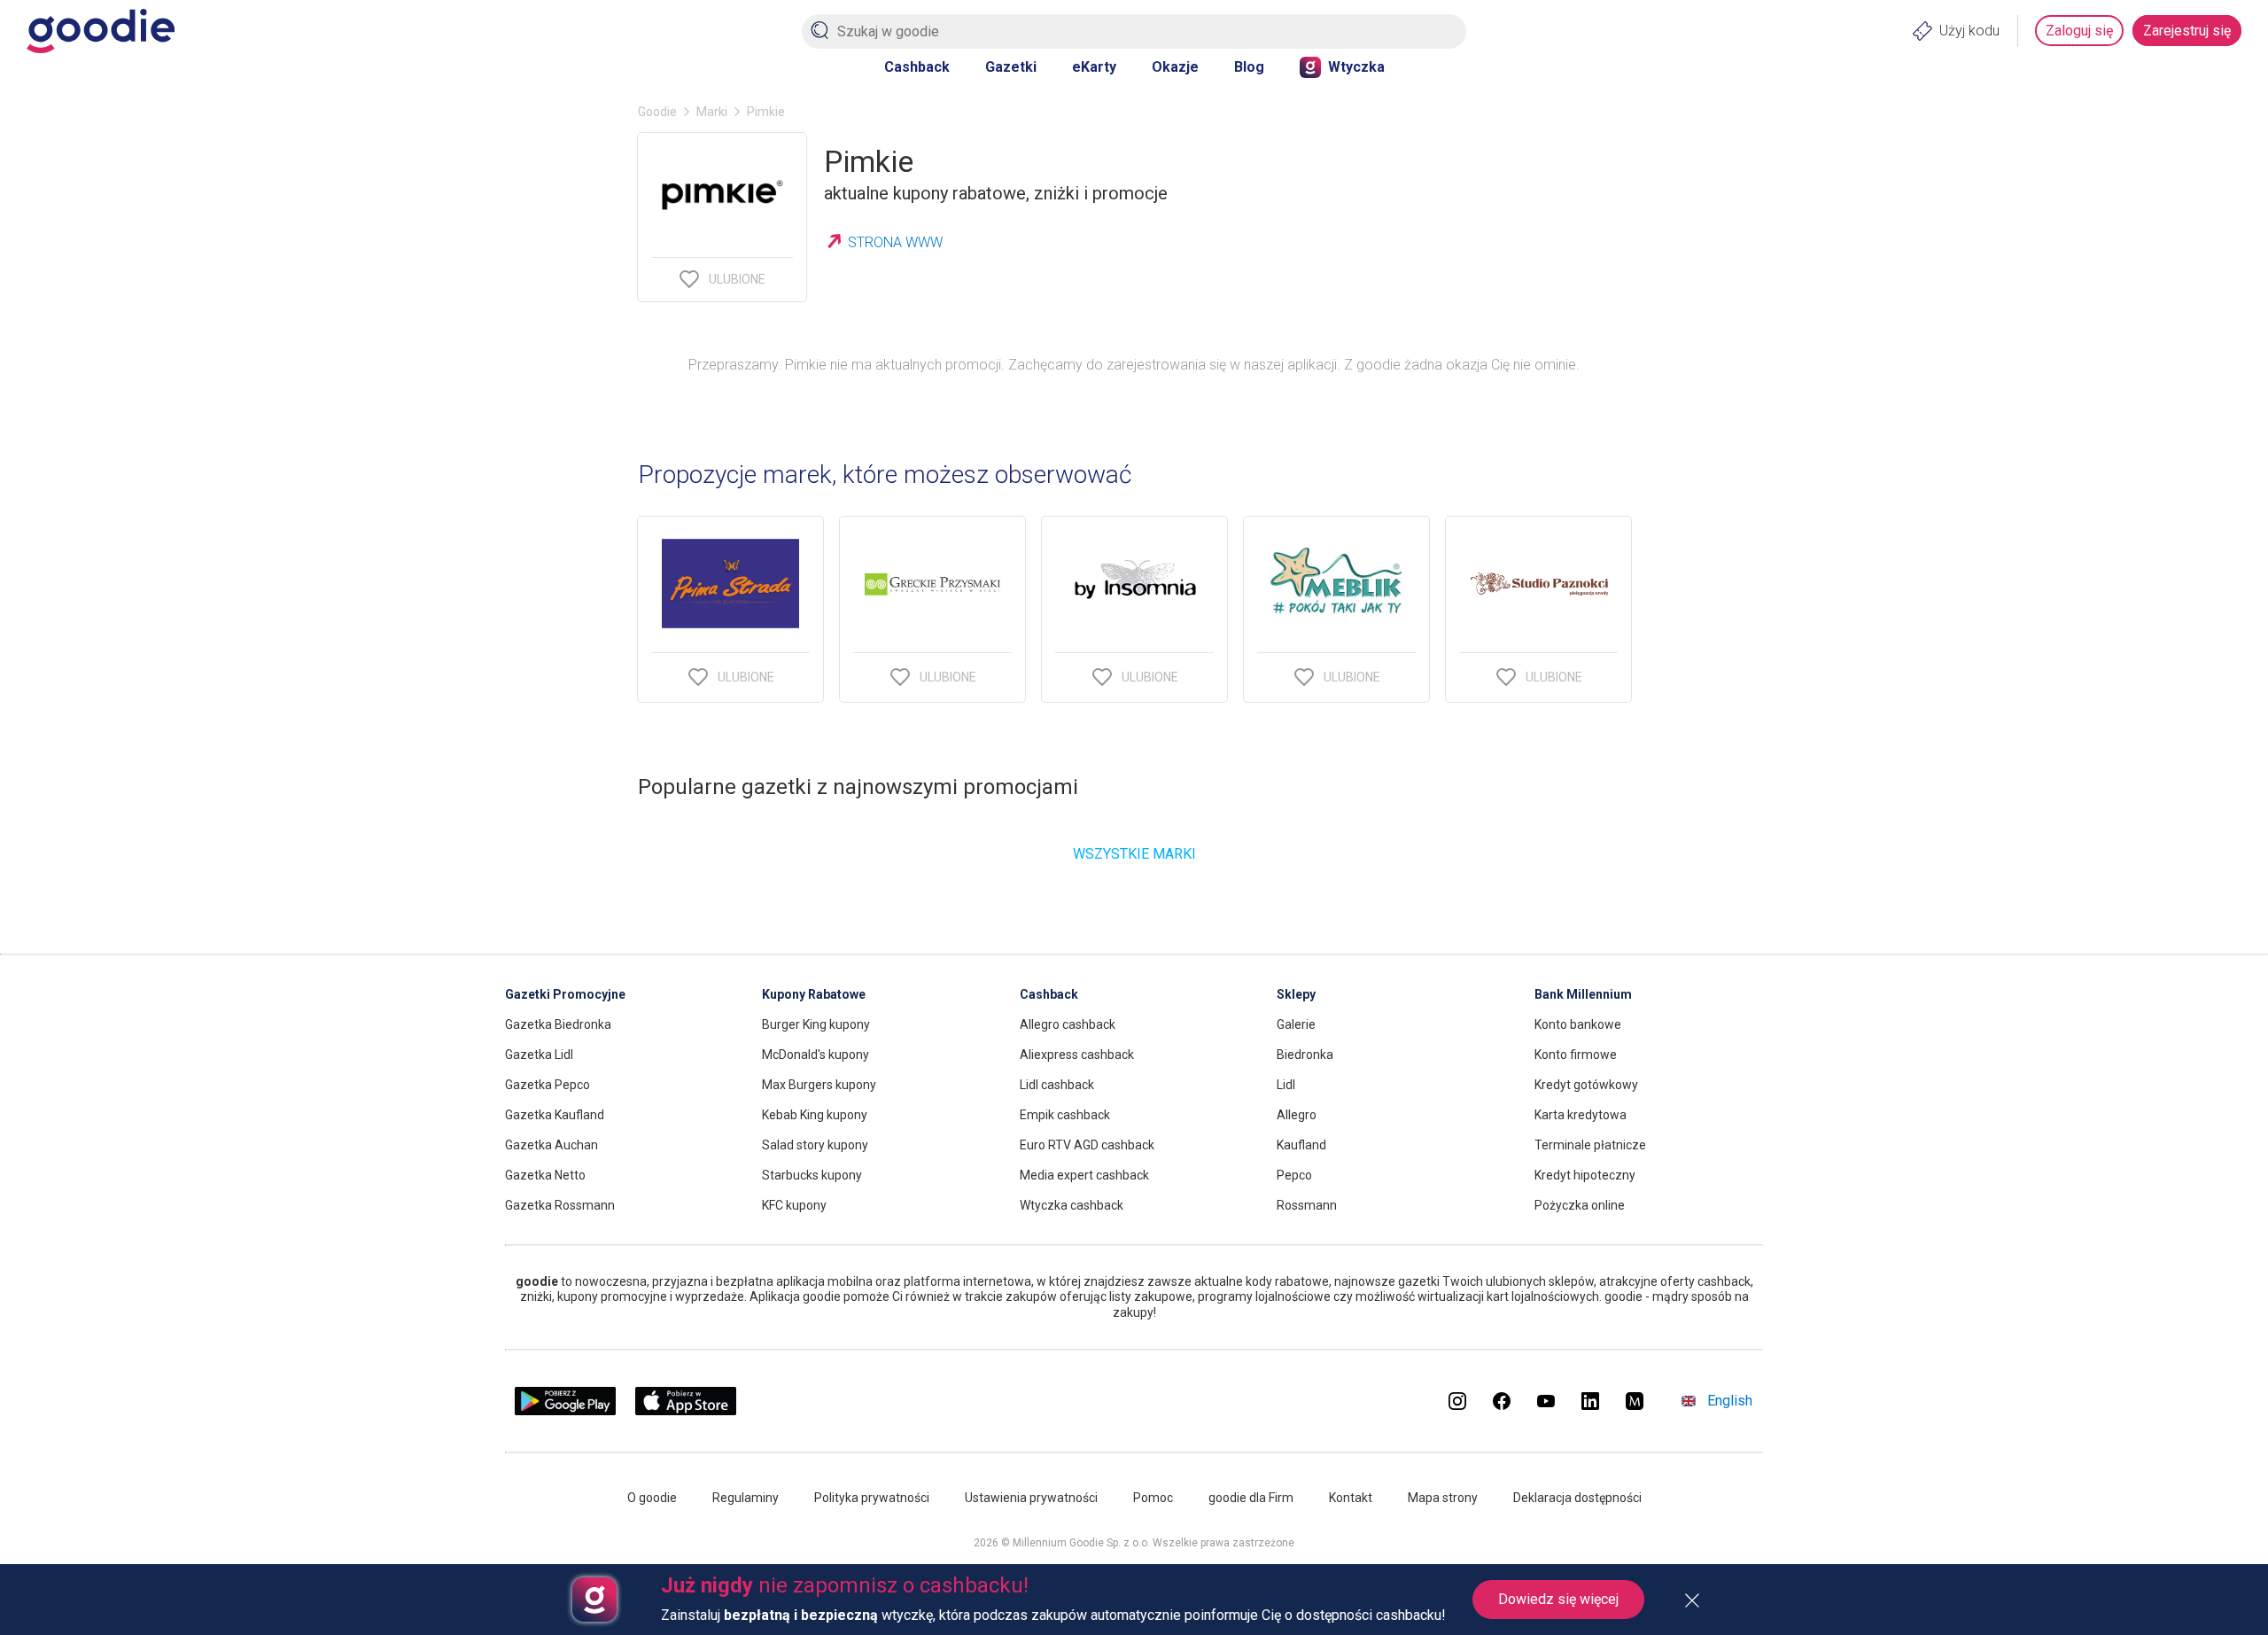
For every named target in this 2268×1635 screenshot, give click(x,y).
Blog (1249, 67)
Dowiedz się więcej (1558, 1599)
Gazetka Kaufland (555, 1115)
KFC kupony (794, 1205)
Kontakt (1351, 1498)
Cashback (917, 67)
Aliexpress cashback (1077, 1055)
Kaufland (1301, 1145)
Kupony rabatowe (814, 994)
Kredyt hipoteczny (1585, 1175)
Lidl (1286, 1085)
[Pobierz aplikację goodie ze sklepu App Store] (686, 1410)
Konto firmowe (1576, 1055)
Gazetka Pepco (548, 1085)
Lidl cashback (1057, 1085)
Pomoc (1153, 1498)
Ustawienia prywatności (1031, 1498)
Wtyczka (1356, 67)
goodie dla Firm (1251, 1498)
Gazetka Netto (545, 1175)
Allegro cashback (1068, 1024)
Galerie (1296, 1024)
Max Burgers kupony (819, 1085)
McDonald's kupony (816, 1055)
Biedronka (1305, 1055)
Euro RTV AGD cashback (1087, 1145)
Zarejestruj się (2187, 31)
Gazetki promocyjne (565, 994)
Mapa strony (1443, 1498)
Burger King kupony (816, 1024)
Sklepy (1296, 994)
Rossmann (1307, 1205)
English (1730, 1401)
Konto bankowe (1578, 1024)
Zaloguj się (2079, 31)
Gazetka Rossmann (560, 1205)
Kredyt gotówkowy (1586, 1085)
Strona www (895, 242)
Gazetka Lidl (539, 1055)
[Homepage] (101, 31)
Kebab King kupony (815, 1115)
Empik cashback (1065, 1115)
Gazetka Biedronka (558, 1024)
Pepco (1294, 1175)
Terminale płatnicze (1590, 1145)
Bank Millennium (1583, 994)
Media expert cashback (1084, 1175)
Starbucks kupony (812, 1175)
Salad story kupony (815, 1145)
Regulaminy (746, 1498)
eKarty (1094, 67)
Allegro (1297, 1115)
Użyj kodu (1969, 31)
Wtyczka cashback (1072, 1205)
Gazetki (1011, 67)
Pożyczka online (1580, 1205)
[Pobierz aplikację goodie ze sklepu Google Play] (565, 1410)
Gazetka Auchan (551, 1145)
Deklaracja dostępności (1577, 1498)
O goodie (652, 1498)
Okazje (1175, 67)
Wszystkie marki (1134, 854)
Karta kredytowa (1581, 1115)
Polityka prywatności (872, 1498)
